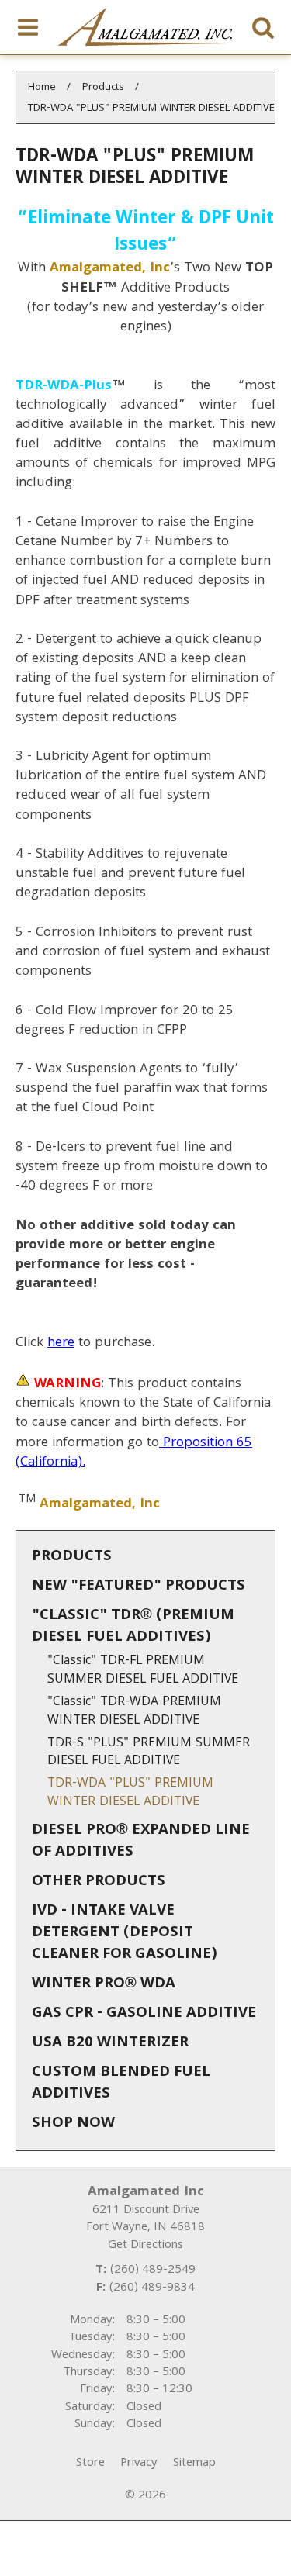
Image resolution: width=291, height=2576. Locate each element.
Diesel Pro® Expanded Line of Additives (141, 1842)
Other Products (99, 1882)
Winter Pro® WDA (104, 1984)
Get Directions (145, 2246)
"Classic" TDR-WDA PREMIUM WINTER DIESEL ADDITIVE (134, 1712)
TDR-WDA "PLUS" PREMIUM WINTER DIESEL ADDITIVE (130, 1793)
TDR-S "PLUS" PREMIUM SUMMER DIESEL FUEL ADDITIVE (149, 1753)
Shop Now (73, 2124)
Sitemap (194, 2464)
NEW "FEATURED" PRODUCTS (139, 1587)
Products (72, 1557)
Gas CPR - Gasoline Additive (144, 2014)
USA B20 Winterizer (110, 2043)
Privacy (139, 2464)
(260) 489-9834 (152, 2288)
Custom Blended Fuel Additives (121, 2084)
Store (90, 2464)
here (61, 1343)
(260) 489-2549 (153, 2270)
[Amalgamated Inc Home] (145, 27)
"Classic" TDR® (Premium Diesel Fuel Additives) (133, 1627)
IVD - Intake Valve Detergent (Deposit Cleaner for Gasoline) (125, 1933)
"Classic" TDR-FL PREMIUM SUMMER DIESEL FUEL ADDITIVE (143, 1671)
